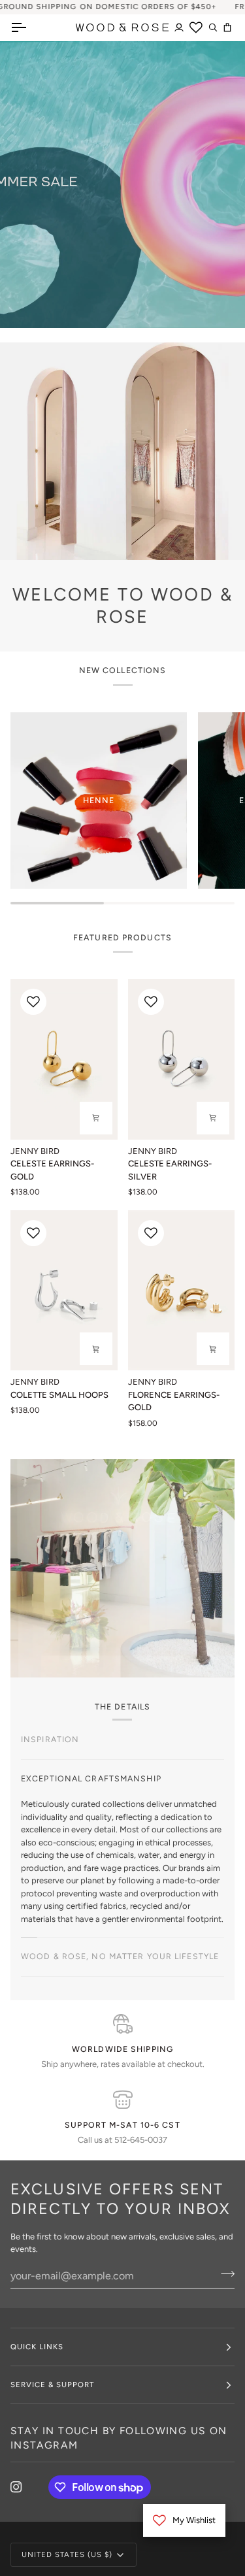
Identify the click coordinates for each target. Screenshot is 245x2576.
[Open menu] (30, 27)
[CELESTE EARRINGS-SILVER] (182, 1059)
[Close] (217, 1232)
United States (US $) (67, 2556)
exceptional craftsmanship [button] (91, 1778)
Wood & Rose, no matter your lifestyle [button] (120, 1957)
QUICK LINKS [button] (37, 2348)
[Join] (203, 1332)
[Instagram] (16, 2488)
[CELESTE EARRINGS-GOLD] (64, 1059)
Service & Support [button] (52, 2386)
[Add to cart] (96, 1118)
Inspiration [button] (50, 1739)
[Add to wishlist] (33, 1002)
